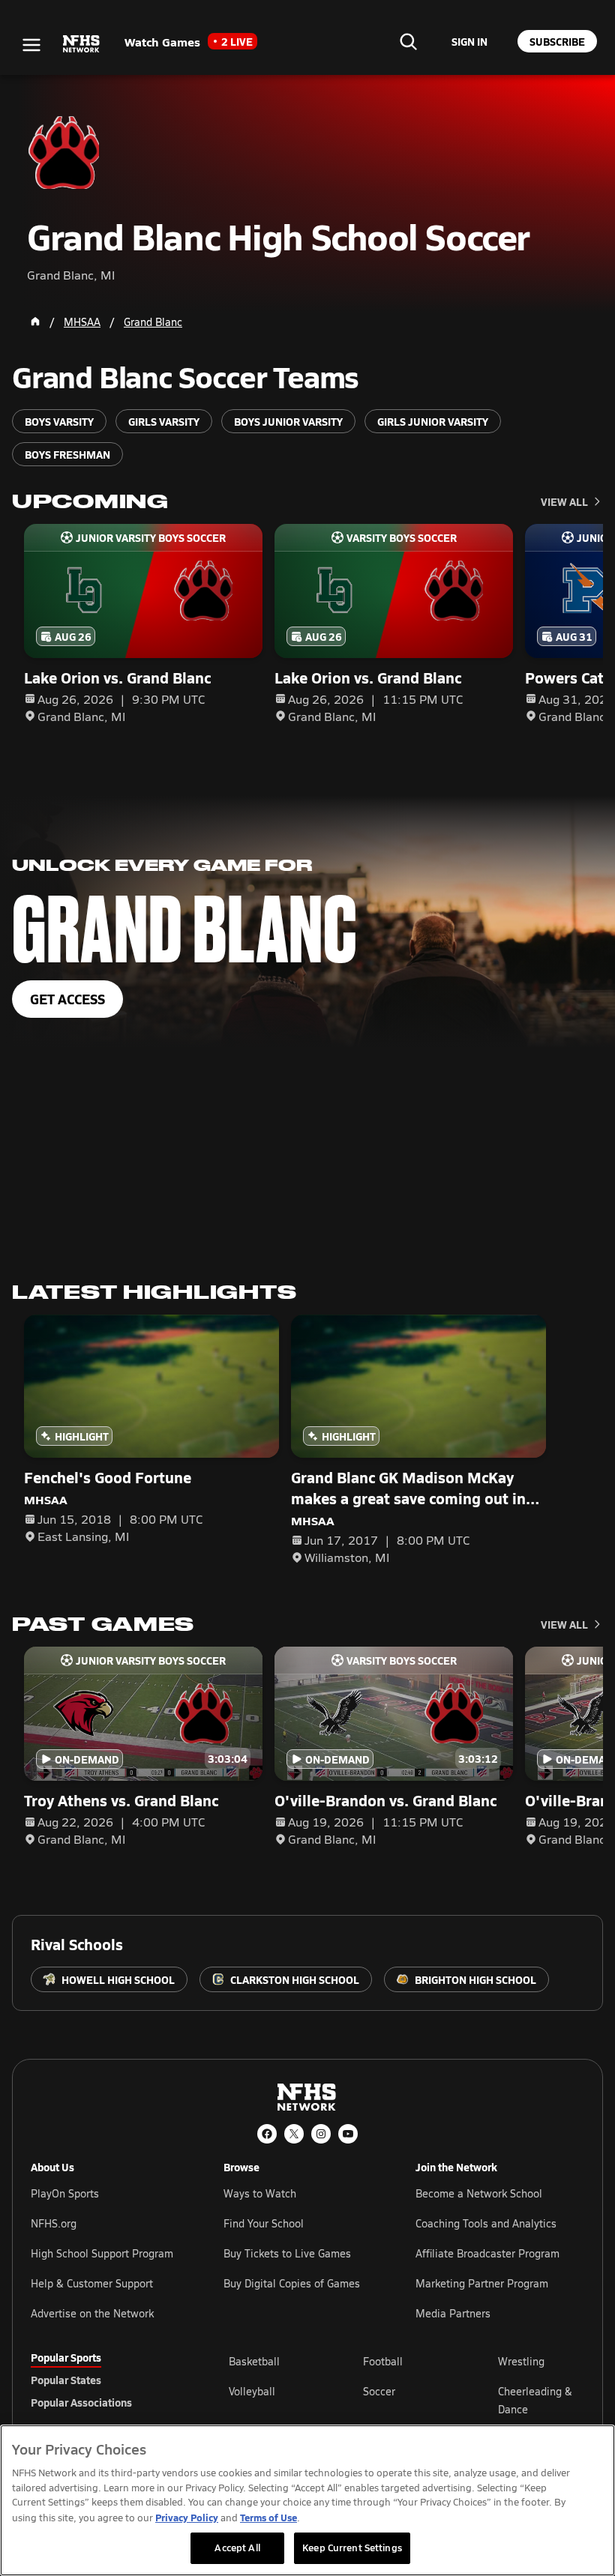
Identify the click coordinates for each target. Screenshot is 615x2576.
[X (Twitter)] (294, 2134)
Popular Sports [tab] (66, 2357)
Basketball (254, 2361)
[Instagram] (321, 2134)
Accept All (237, 2548)
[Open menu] (31, 45)
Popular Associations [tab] (81, 2402)
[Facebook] (267, 2134)
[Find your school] (408, 41)
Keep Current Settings (352, 2548)
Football (383, 2361)
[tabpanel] (406, 2400)
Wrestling (521, 2361)
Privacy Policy (187, 2517)
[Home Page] (35, 322)
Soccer (379, 2391)
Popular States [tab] (66, 2380)
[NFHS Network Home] (82, 44)
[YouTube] (348, 2134)
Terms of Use (268, 2517)
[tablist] (106, 2380)
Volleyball (252, 2391)
